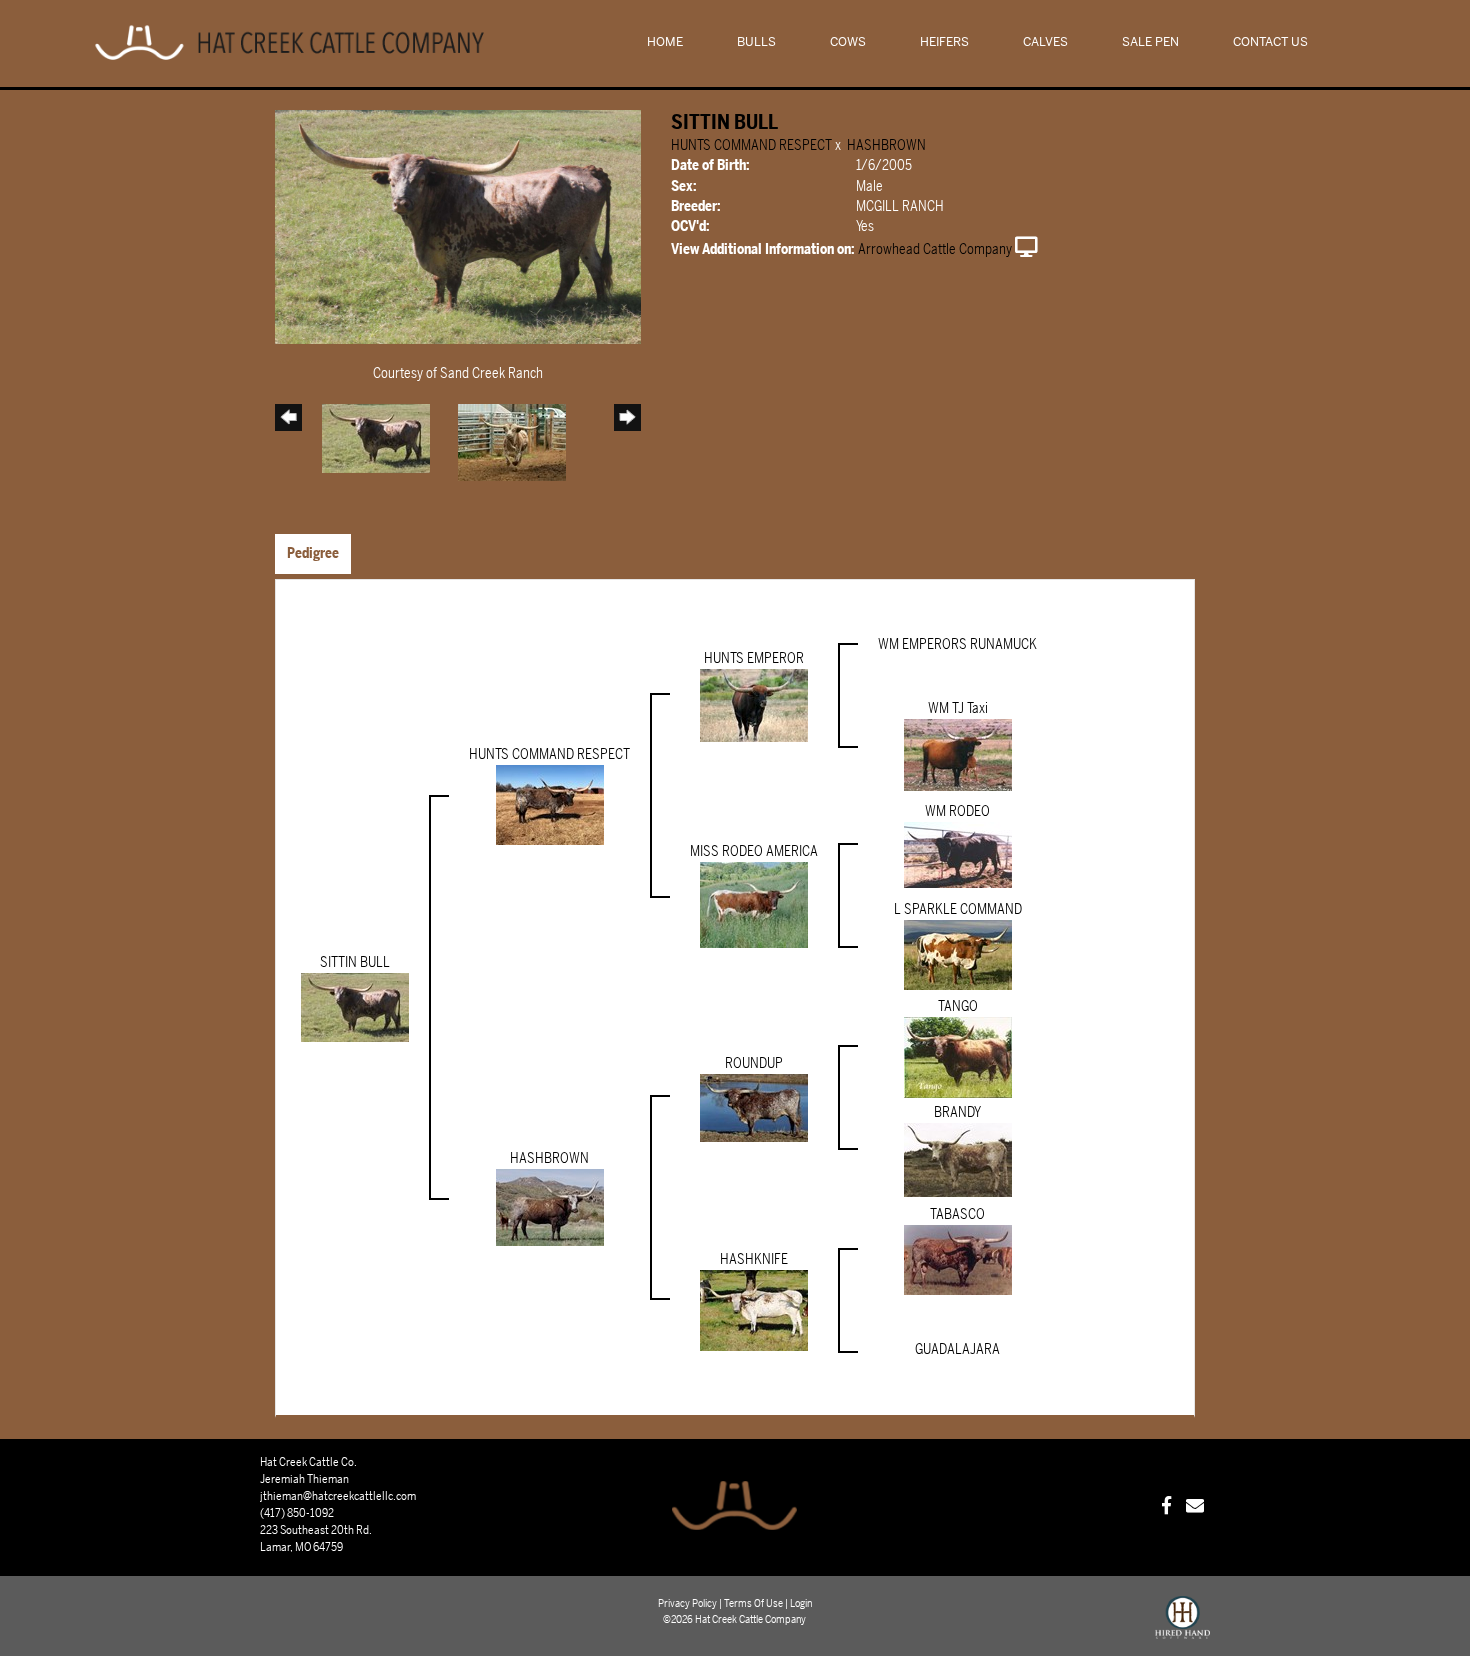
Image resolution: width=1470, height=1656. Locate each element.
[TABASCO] (958, 1259)
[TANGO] (958, 1057)
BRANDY (957, 1112)
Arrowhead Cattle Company (935, 249)
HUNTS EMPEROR (754, 658)
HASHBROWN (886, 145)
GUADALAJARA (957, 1349)
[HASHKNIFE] (754, 1309)
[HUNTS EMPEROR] (754, 704)
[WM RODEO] (958, 854)
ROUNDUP (754, 1063)
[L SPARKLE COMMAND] (958, 954)
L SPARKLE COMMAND (958, 909)
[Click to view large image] (458, 226)
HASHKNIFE (754, 1259)
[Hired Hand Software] (1182, 1626)
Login (801, 1603)
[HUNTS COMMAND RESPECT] (550, 804)
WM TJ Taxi (958, 708)
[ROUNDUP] (754, 1107)
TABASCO (957, 1214)
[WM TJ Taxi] (958, 754)
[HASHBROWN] (550, 1207)
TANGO (958, 1006)
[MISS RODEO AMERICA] (754, 904)
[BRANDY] (958, 1159)
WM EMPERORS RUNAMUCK (957, 644)
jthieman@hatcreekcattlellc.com (338, 1496)
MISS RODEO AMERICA (754, 851)
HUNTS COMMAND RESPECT (751, 145)
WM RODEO (957, 811)
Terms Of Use (753, 1603)
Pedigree (313, 553)
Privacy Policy (687, 1603)
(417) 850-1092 (297, 1513)
